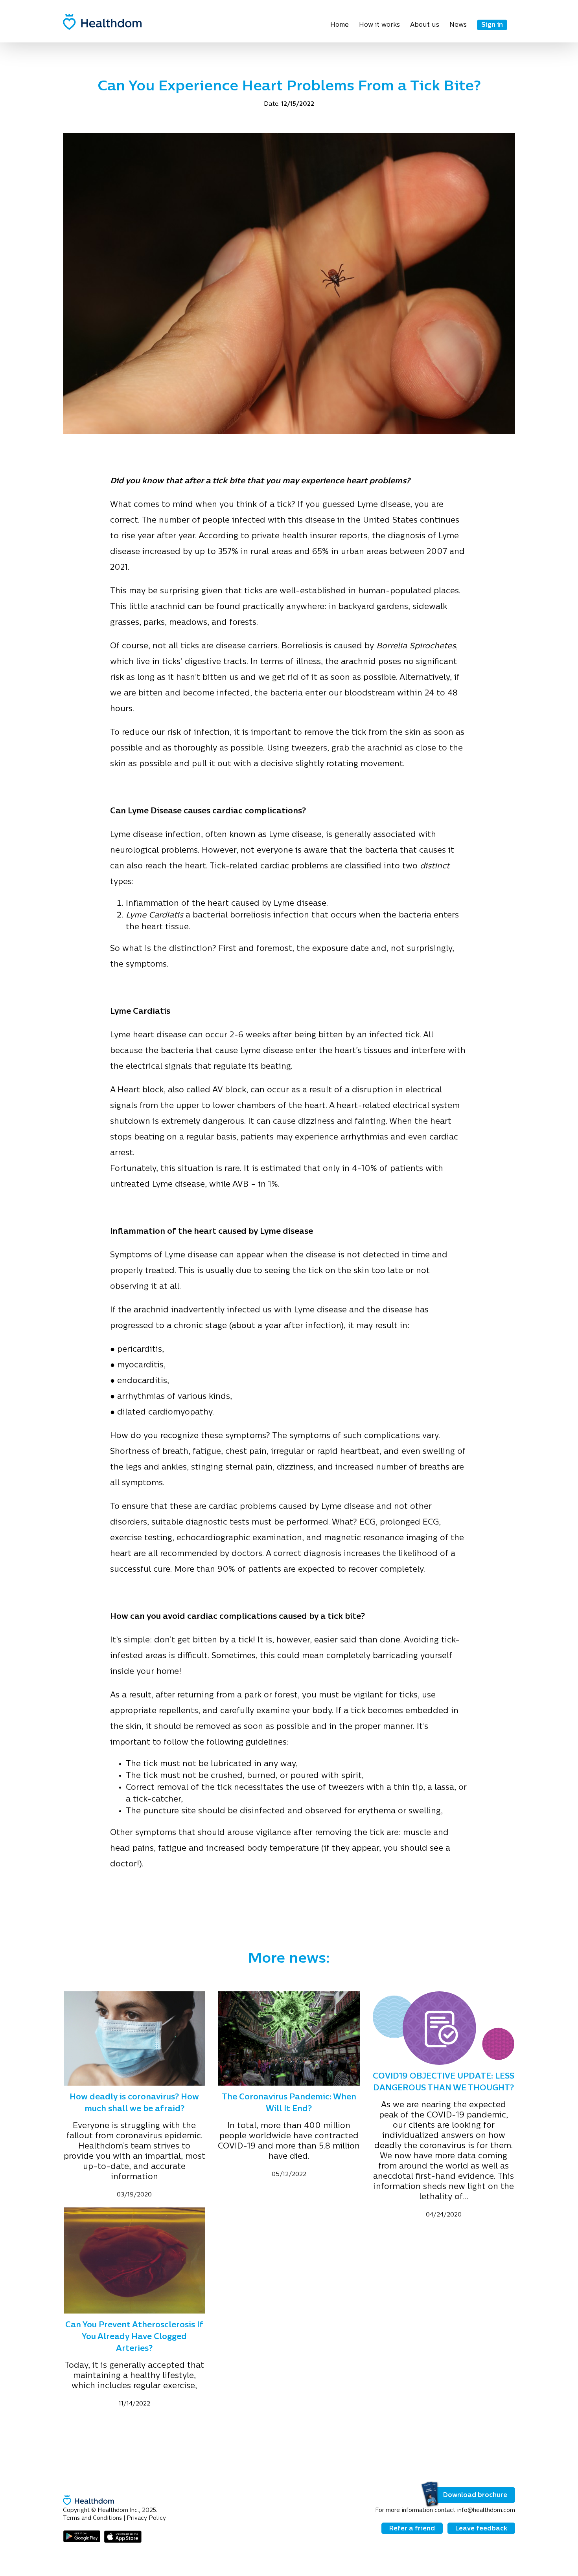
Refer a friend (412, 2529)
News (458, 25)
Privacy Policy (146, 2518)
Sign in (492, 25)
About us (425, 25)
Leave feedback (481, 2529)
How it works (379, 25)
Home (340, 25)
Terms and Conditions (92, 2518)
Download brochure (475, 2495)
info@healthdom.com (486, 2511)
